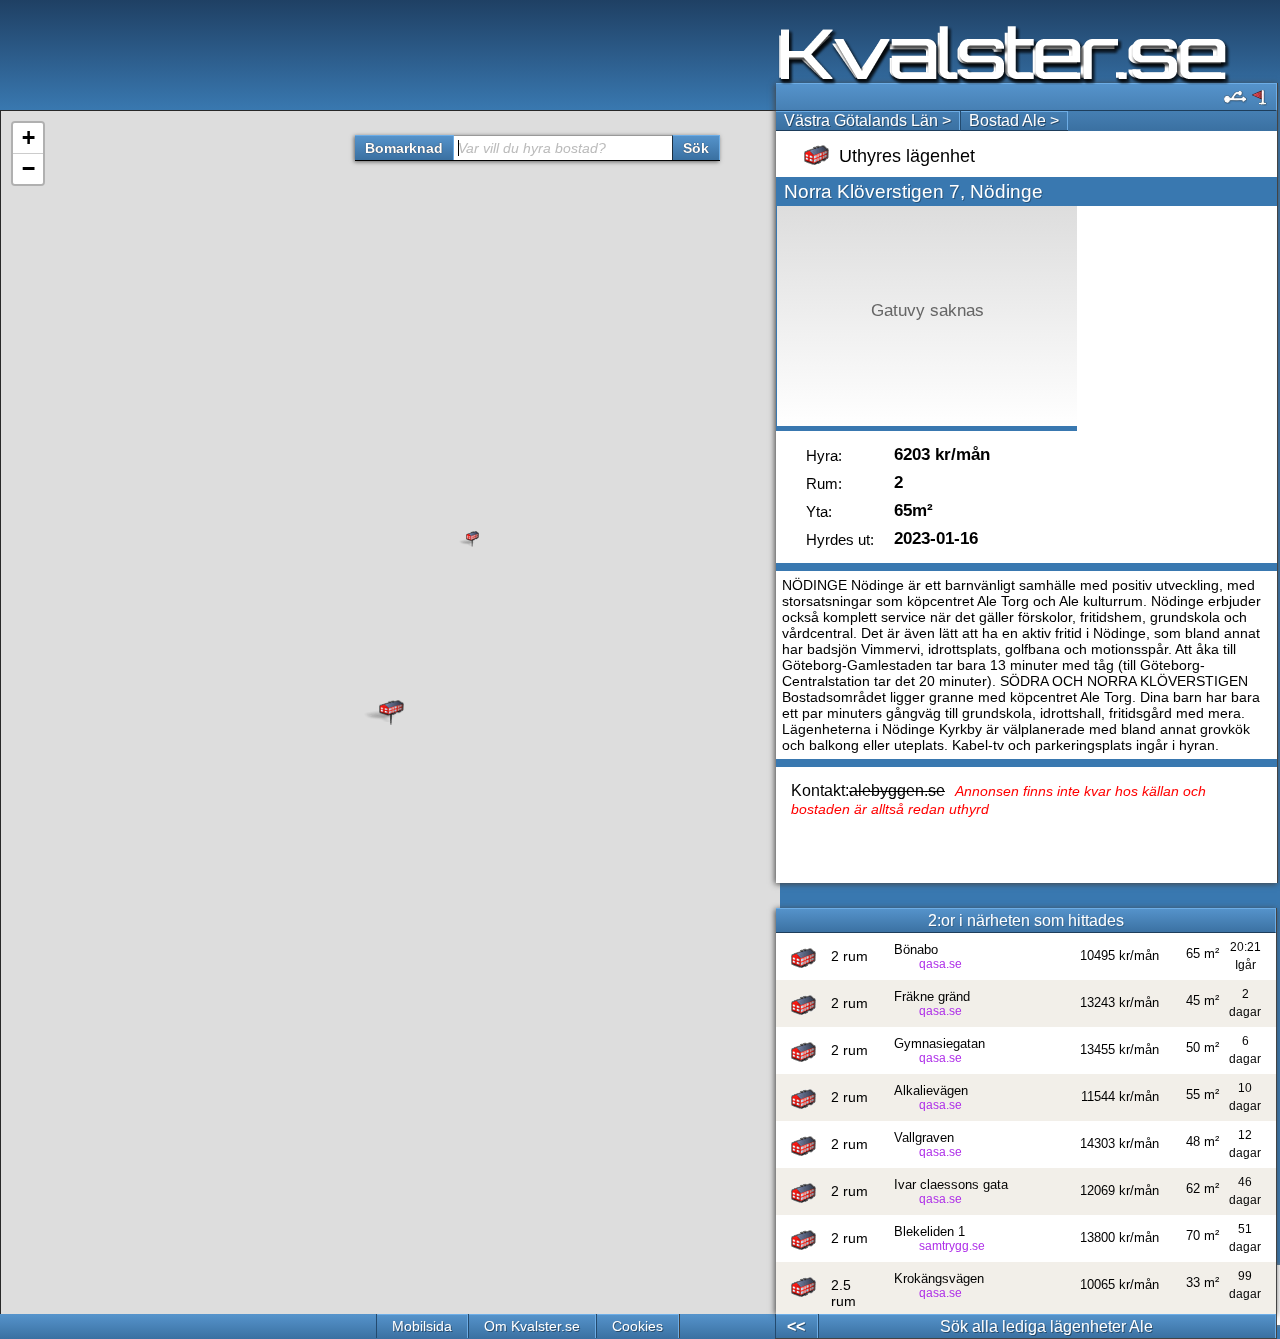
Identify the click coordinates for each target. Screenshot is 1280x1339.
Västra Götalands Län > (867, 120)
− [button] (28, 168)
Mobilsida (422, 1326)
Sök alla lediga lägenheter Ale (1046, 1326)
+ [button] (28, 137)
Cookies (637, 1326)
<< (796, 1326)
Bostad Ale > (1014, 120)
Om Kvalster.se (532, 1326)
